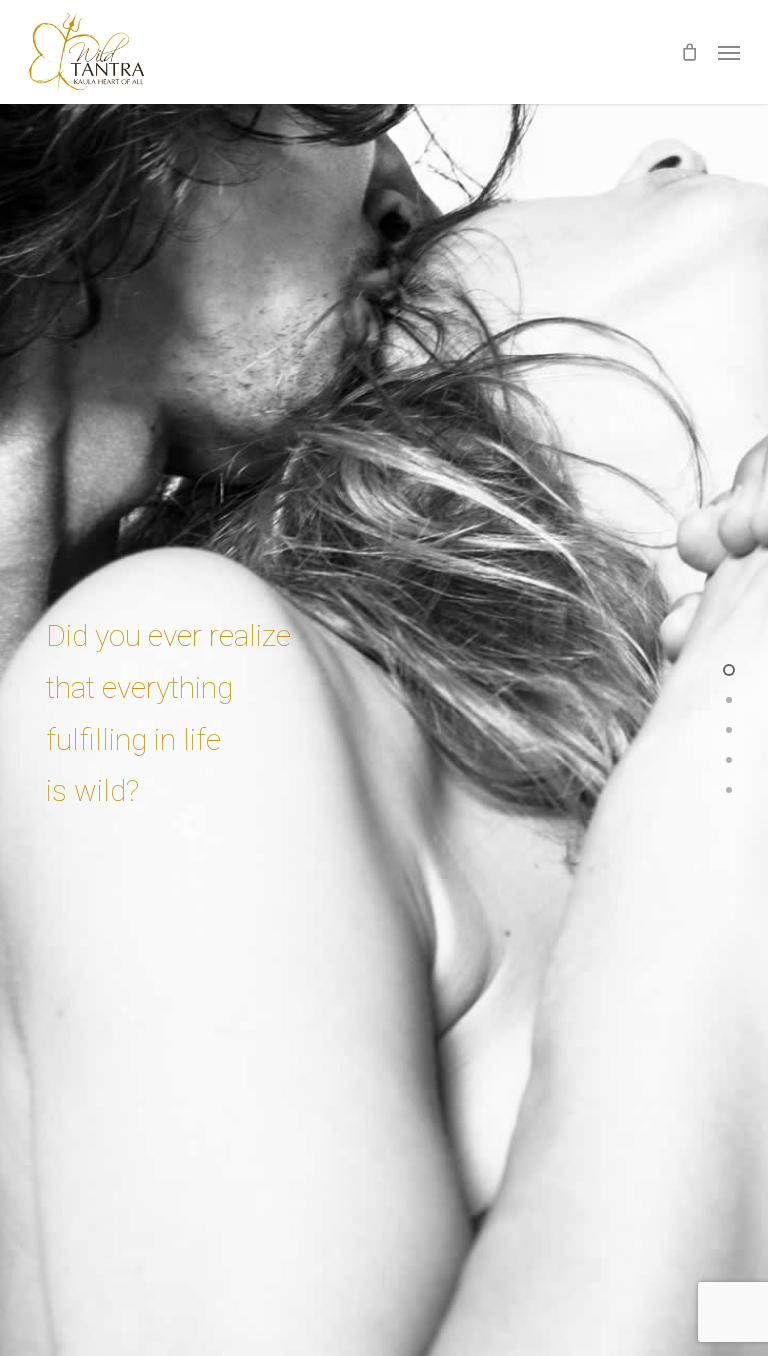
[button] (729, 52)
